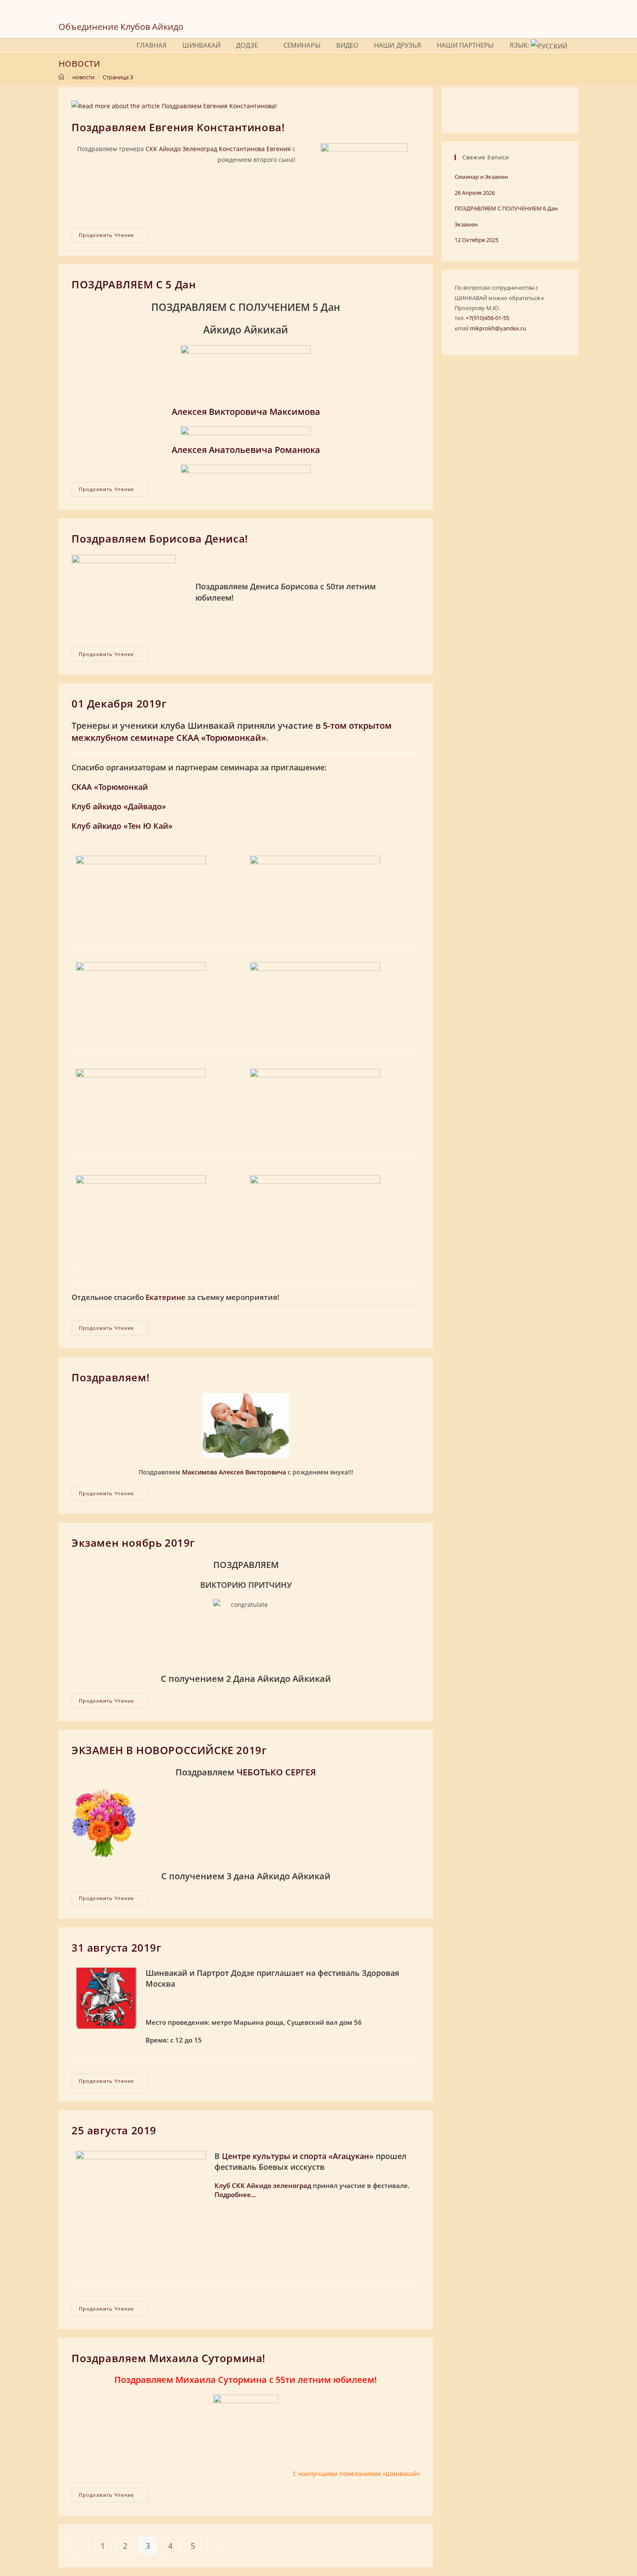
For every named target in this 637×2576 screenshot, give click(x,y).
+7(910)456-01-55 (487, 318)
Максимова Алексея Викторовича (234, 1472)
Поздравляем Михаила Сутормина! (169, 2358)
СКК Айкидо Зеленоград (181, 149)
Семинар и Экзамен (481, 177)
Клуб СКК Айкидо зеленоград (263, 2185)
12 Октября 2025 (476, 240)
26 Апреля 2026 (475, 193)
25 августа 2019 (114, 2130)
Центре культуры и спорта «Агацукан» (298, 2156)
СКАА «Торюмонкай (110, 787)
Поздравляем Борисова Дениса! (160, 538)
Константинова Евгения (255, 149)
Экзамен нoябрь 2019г (133, 1543)
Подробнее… (235, 2195)
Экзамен (466, 224)
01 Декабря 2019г (119, 703)
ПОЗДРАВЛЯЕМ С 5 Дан (134, 284)
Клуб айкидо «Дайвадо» (119, 806)
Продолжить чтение (114, 237)
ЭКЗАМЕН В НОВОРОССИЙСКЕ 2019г (169, 1750)
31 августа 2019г (117, 1947)
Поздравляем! (110, 1377)
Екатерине (166, 1297)
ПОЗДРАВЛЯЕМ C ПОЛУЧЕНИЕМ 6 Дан (506, 208)
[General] (61, 77)
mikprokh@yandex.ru (498, 328)
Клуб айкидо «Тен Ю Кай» (122, 826)
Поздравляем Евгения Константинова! (178, 127)
